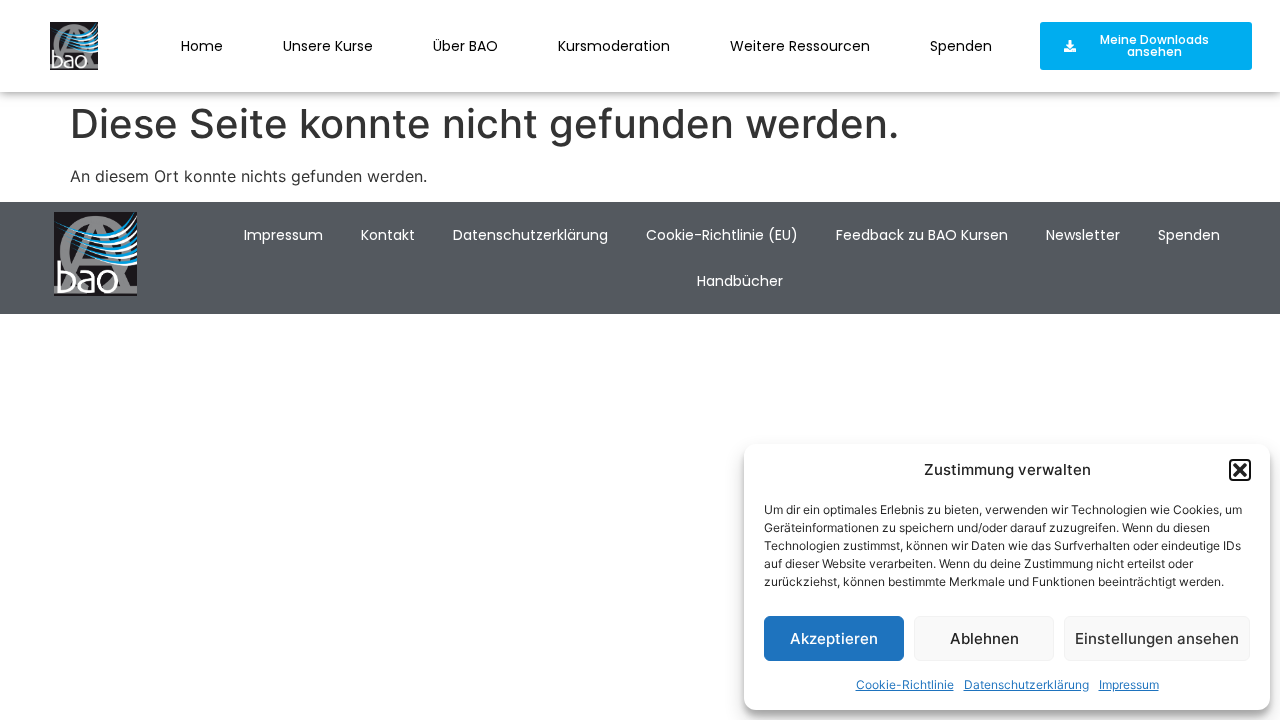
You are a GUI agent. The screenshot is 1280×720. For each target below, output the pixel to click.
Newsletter (1083, 235)
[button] (1240, 470)
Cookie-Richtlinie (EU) (722, 235)
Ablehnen (984, 638)
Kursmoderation (614, 46)
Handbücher (740, 281)
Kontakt (388, 235)
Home (202, 46)
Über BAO (465, 46)
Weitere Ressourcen (800, 46)
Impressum (1129, 684)
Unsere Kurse (328, 46)
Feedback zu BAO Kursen (922, 235)
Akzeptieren (834, 638)
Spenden (961, 46)
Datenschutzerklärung (1026, 684)
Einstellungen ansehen (1157, 638)
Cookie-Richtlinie (905, 684)
